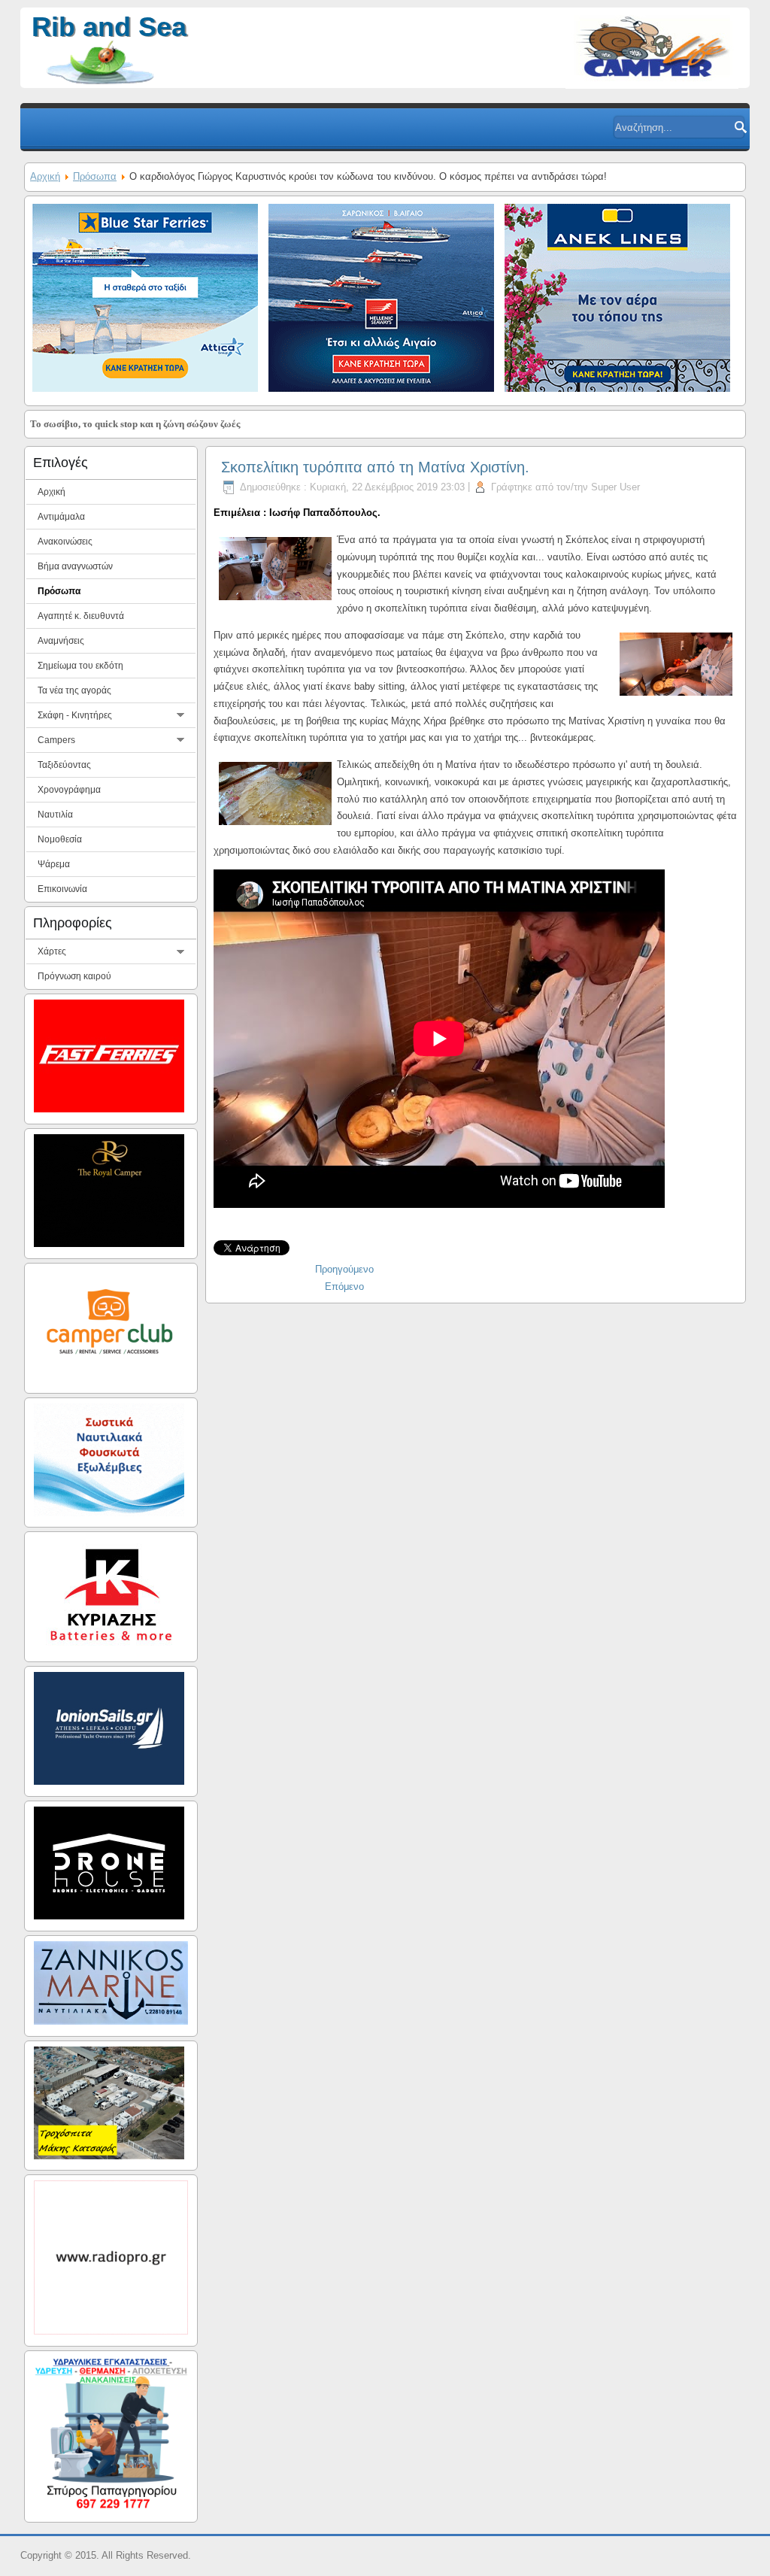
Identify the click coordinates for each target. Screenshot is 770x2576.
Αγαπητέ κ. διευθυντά (81, 616)
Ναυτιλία (55, 815)
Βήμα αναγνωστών (75, 566)
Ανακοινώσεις (65, 542)
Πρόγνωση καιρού (74, 976)
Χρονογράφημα (69, 790)
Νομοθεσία (60, 839)
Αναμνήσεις (61, 641)
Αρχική (45, 176)
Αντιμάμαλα (61, 517)
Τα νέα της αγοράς (74, 690)
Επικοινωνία (62, 889)
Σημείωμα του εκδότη (80, 666)
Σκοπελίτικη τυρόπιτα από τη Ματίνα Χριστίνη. (375, 467)
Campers (56, 740)
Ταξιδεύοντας (64, 765)
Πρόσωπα (95, 176)
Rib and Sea (109, 27)
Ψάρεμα (54, 864)
